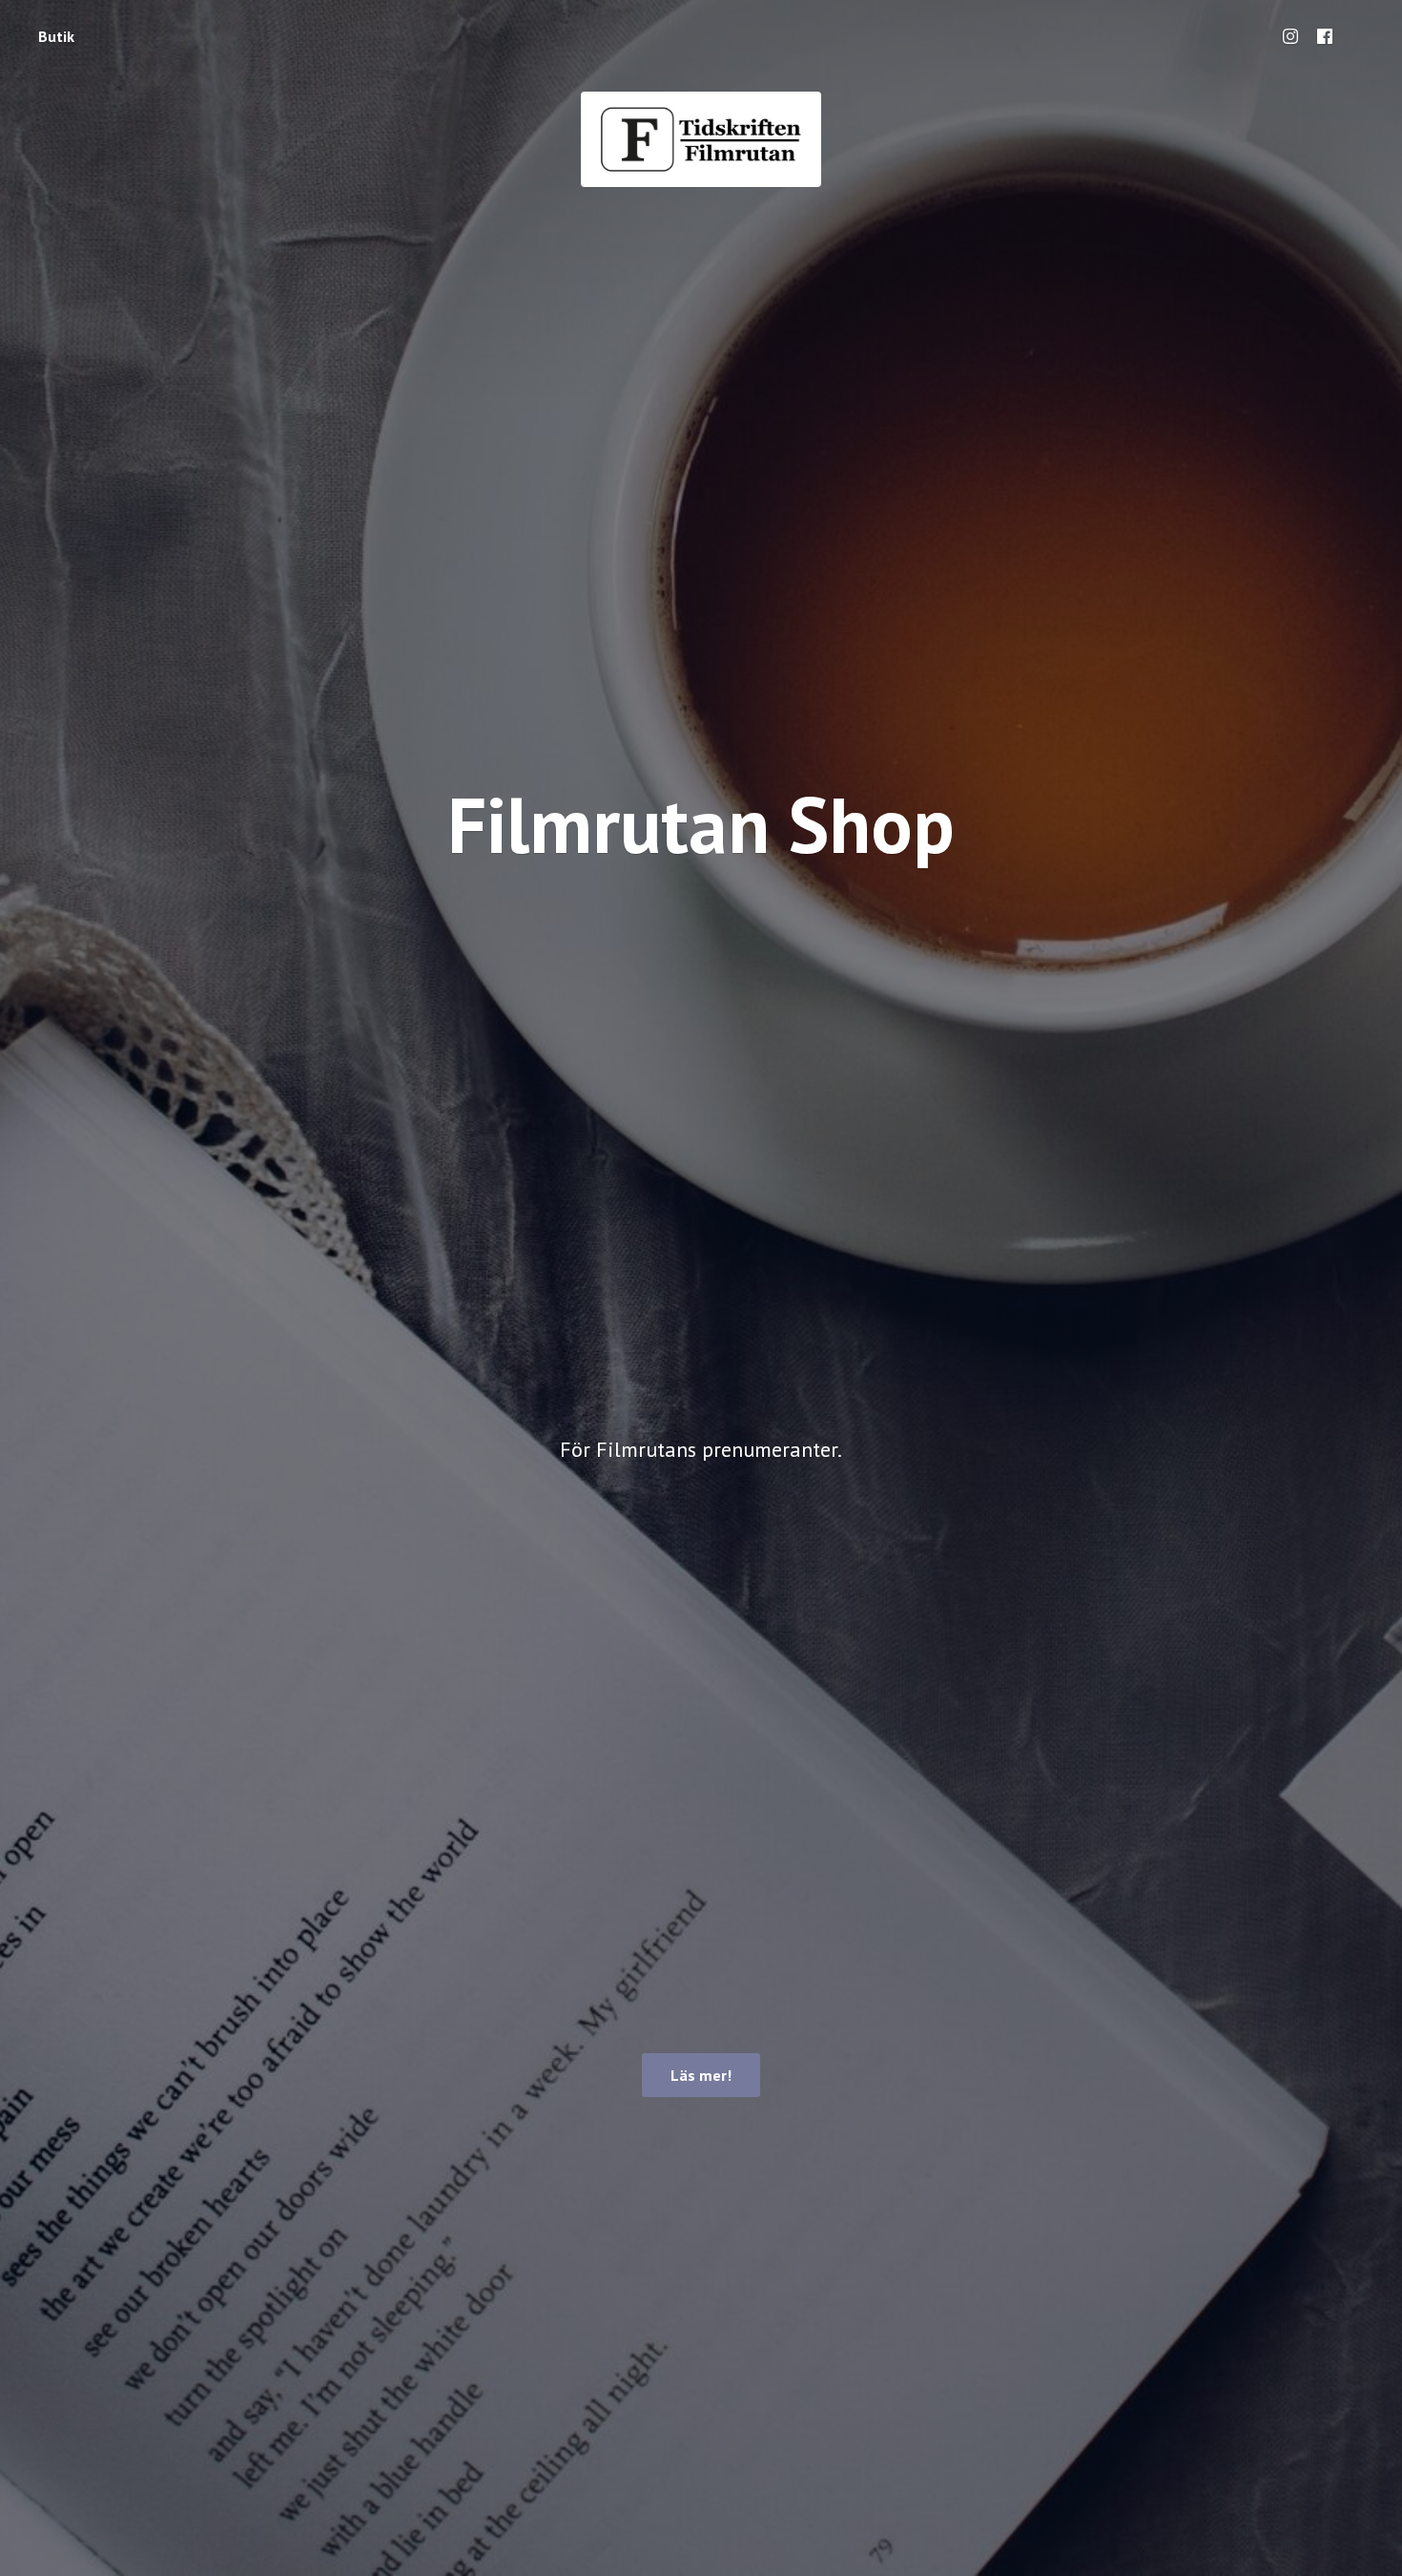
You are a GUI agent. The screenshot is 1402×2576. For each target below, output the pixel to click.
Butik (56, 36)
